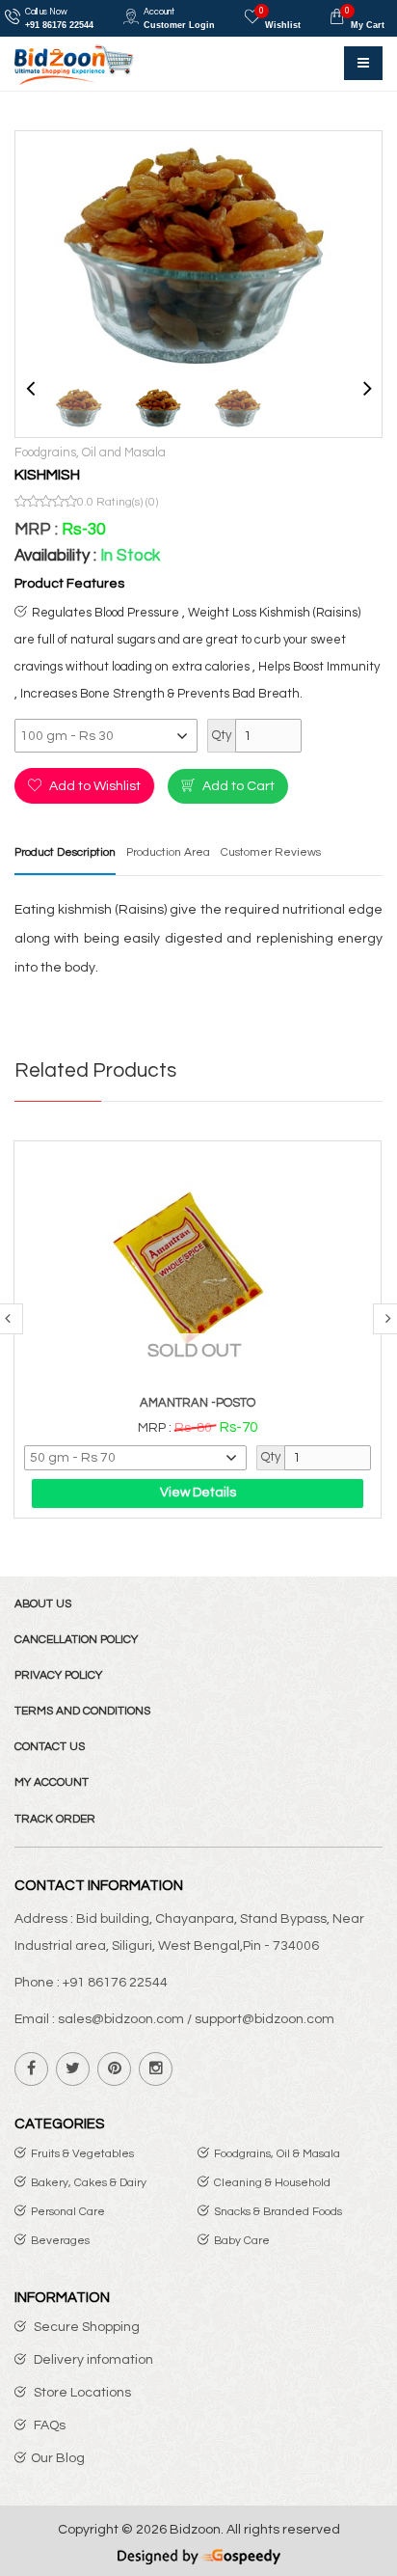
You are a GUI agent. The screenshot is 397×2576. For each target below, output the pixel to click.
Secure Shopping (85, 2327)
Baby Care (242, 2241)
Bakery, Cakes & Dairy (89, 2183)
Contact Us (50, 1747)
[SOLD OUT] (198, 1267)
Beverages (60, 2241)
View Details (198, 1493)
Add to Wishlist (93, 786)
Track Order (55, 1819)
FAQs (48, 2425)
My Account (52, 1782)
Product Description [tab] (65, 852)
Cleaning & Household (272, 2183)
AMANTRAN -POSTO (198, 1403)
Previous (30, 385)
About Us (43, 1604)
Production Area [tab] (168, 852)
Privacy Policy (58, 1675)
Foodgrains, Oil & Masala (277, 2154)
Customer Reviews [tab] (271, 852)
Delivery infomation (92, 2360)
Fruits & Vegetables (82, 2154)
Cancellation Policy (76, 1640)
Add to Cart (237, 786)
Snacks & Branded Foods (278, 2212)
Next (367, 385)
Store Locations (81, 2393)
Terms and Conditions (82, 1711)
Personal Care (68, 2212)
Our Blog (58, 2458)
